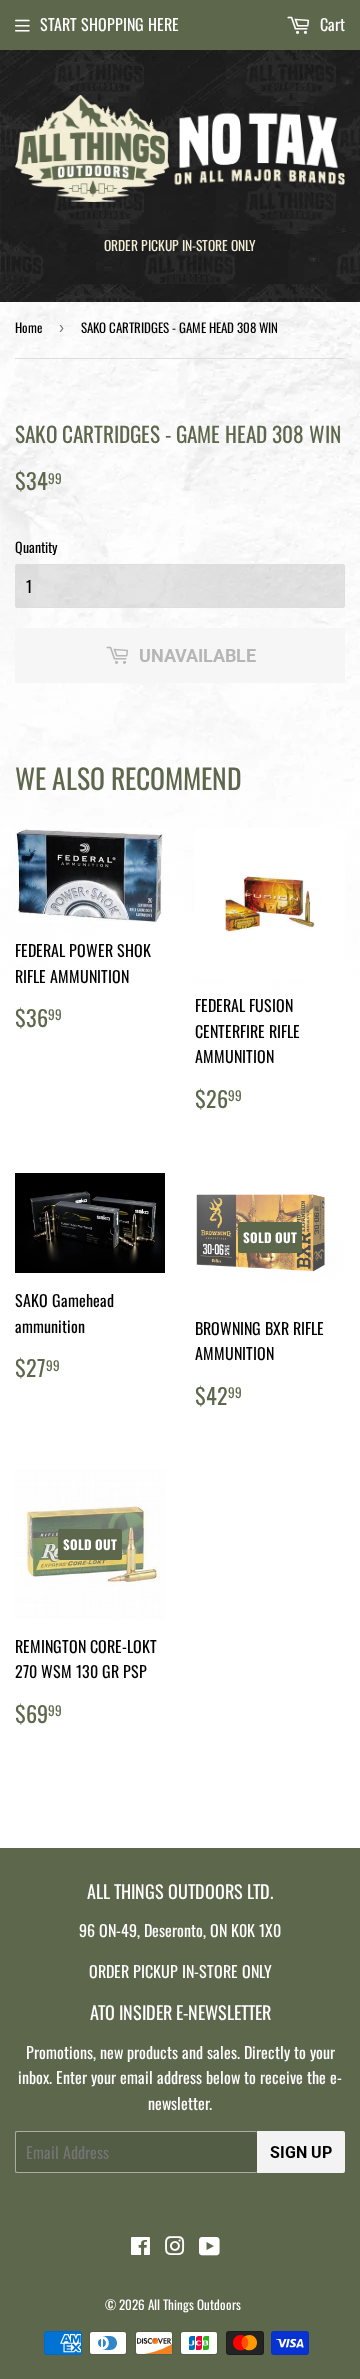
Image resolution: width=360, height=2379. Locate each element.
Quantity (36, 546)
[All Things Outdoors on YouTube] (209, 2247)
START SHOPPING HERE (109, 24)
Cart (330, 24)
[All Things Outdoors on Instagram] (175, 2247)
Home (28, 327)
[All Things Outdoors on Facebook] (140, 2247)
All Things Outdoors (194, 2304)
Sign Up (301, 2152)
